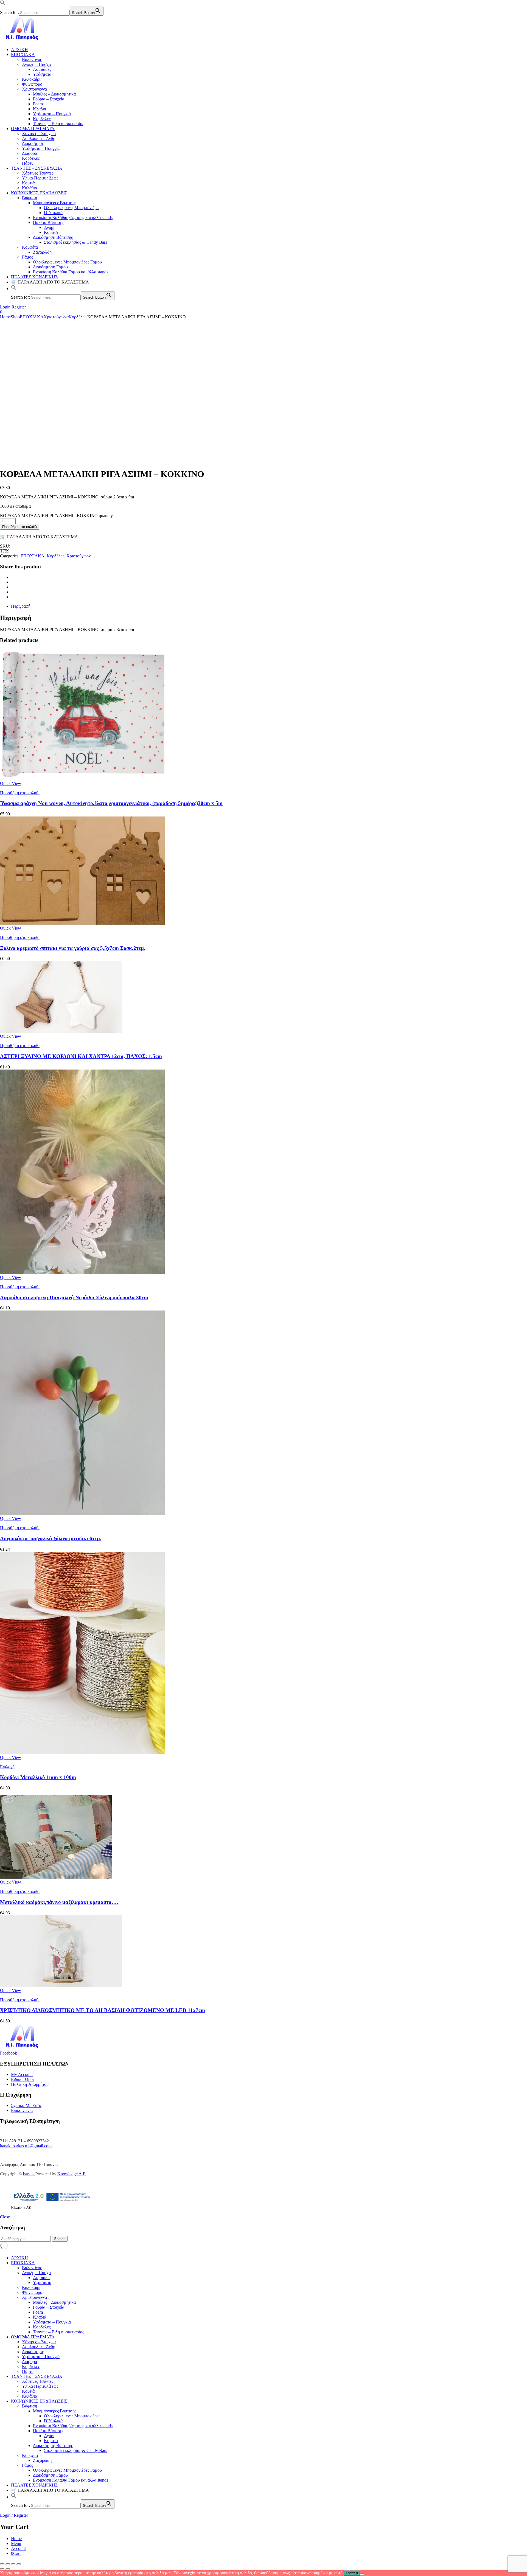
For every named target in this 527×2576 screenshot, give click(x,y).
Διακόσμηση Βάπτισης (53, 237)
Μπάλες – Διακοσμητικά (54, 94)
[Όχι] (362, 2574)
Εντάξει (352, 2573)
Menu (16, 2543)
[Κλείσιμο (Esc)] (19, 2564)
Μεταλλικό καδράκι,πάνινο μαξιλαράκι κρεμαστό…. (59, 1902)
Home (5, 317)
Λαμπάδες (42, 69)
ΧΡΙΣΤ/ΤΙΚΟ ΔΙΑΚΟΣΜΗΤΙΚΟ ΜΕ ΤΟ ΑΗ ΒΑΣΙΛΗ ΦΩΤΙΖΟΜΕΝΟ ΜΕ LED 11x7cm (103, 2010)
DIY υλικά (53, 213)
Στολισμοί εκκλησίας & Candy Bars (75, 242)
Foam (38, 104)
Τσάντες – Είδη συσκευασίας (58, 124)
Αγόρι (49, 227)
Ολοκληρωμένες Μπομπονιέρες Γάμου (67, 262)
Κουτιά (28, 183)
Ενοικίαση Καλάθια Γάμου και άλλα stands (71, 272)
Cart (16, 2553)
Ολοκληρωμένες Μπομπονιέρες (72, 208)
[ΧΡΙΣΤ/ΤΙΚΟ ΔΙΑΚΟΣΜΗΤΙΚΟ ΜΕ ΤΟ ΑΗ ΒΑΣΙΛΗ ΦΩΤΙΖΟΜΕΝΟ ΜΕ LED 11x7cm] (61, 1986)
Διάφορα (30, 153)
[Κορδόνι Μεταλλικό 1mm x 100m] (82, 1753)
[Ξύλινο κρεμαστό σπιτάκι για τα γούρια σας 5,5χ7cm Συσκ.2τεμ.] (82, 923)
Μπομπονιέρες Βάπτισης (55, 203)
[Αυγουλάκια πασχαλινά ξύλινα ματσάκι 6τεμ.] (82, 1513)
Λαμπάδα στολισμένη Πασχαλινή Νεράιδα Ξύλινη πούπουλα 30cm (74, 1297)
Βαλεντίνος (32, 59)
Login (5, 307)
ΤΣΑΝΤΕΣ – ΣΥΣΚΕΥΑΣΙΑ (37, 168)
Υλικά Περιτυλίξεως (40, 178)
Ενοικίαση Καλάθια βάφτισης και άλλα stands (73, 218)
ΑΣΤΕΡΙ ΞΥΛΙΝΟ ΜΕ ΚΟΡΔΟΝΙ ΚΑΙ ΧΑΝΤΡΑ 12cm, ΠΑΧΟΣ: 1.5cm (81, 1056)
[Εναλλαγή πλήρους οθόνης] (8, 2564)
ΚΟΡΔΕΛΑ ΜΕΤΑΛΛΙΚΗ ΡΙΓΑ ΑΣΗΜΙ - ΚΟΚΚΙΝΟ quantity (56, 516)
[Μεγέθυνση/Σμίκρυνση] (2, 2564)
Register (19, 307)
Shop (15, 317)
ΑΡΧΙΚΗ (19, 50)
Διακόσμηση (33, 143)
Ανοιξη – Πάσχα (36, 64)
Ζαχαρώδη (42, 252)
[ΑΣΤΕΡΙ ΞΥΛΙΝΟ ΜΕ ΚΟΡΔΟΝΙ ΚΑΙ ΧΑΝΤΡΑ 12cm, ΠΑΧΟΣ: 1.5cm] (61, 1031)
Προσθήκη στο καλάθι (20, 527)
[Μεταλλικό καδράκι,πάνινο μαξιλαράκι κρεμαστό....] (56, 1877)
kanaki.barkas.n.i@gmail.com (26, 2146)
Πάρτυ (28, 163)
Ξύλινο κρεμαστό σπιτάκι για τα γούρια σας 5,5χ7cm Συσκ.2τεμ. (73, 948)
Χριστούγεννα (34, 89)
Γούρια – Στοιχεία (49, 99)
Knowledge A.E (72, 2174)
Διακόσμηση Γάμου (50, 267)
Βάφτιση (30, 198)
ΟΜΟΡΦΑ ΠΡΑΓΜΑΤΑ (33, 129)
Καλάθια (30, 188)
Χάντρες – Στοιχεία (39, 134)
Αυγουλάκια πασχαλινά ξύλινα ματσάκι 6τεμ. (51, 1538)
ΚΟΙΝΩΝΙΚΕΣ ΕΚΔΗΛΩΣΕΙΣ (39, 193)
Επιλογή (7, 1767)
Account (18, 2548)
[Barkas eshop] (23, 40)
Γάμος (27, 257)
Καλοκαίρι (31, 79)
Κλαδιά (40, 109)
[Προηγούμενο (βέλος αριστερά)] (2, 2569)
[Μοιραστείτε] (13, 2564)
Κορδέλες (42, 119)
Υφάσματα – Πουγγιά (41, 148)
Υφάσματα (42, 74)
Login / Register (14, 2515)
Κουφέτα (30, 247)
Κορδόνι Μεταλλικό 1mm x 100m (38, 1777)
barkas (29, 2174)
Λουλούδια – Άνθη (39, 138)
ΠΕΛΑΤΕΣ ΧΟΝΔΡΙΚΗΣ (34, 277)
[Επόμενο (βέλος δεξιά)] (8, 2569)
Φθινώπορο (32, 84)
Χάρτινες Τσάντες (38, 173)
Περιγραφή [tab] (21, 606)
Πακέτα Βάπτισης (48, 222)
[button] (3, 4)
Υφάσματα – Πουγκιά (52, 114)
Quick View (11, 783)
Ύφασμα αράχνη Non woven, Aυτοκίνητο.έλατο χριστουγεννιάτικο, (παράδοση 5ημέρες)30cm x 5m (111, 803)
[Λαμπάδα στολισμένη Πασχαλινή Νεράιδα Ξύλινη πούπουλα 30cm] (82, 1272)
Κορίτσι (51, 232)
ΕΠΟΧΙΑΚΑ (23, 54)
